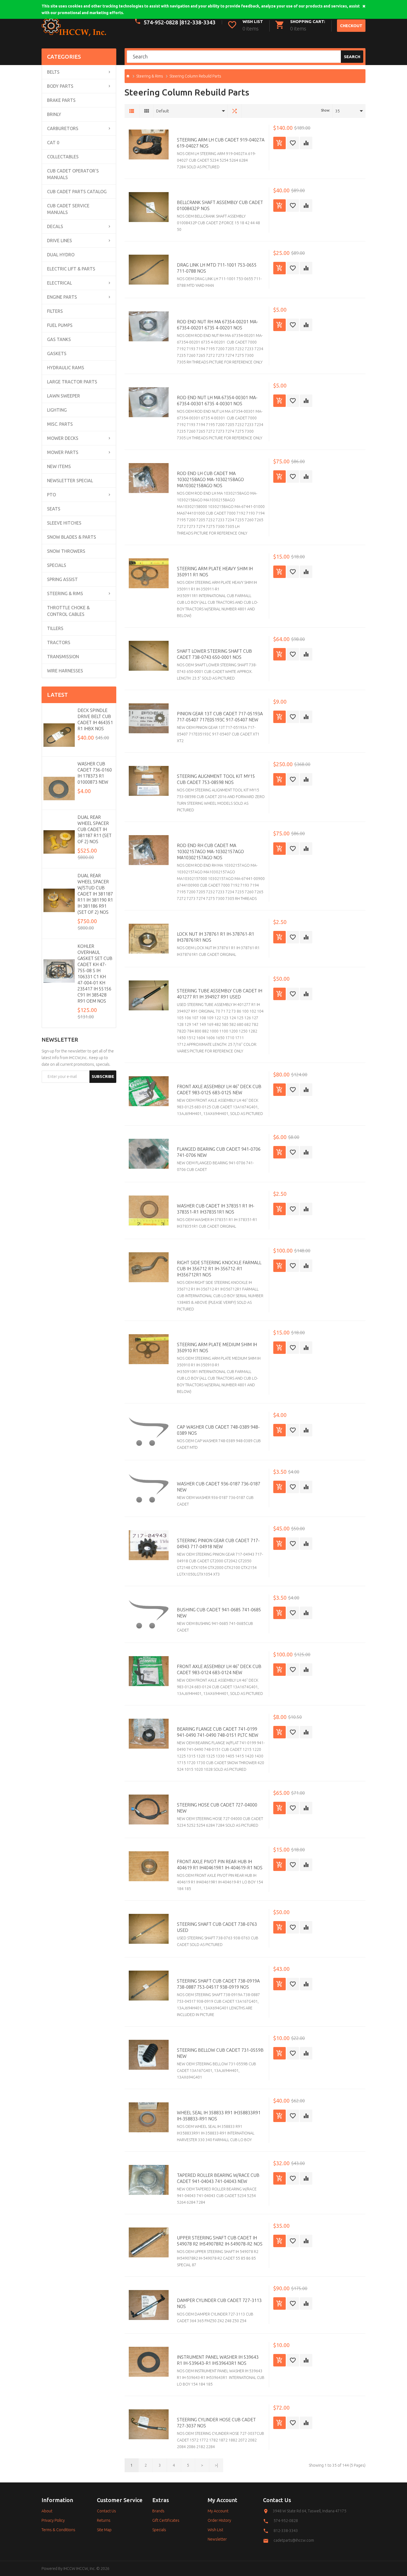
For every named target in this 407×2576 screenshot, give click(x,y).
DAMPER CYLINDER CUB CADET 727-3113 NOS (219, 2303)
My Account (218, 2511)
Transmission (63, 657)
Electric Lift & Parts (71, 269)
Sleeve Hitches (64, 523)
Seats (54, 509)
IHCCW (69, 2569)
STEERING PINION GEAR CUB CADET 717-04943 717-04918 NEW (218, 1543)
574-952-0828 (286, 2521)
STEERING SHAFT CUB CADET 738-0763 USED (217, 1927)
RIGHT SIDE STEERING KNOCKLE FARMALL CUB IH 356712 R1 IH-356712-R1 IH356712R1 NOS (219, 1269)
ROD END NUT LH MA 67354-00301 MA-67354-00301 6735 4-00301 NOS (217, 401)
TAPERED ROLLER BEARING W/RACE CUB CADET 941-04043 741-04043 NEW (218, 2178)
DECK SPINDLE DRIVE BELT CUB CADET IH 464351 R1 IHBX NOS (95, 719)
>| (216, 2465)
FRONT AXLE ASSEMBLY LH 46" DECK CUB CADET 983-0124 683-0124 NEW (219, 1669)
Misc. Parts (60, 424)
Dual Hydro (61, 255)
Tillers (55, 628)
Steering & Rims (65, 593)
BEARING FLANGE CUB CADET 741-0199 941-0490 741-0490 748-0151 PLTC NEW (218, 1732)
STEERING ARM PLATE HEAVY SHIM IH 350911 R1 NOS (215, 572)
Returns (104, 2520)
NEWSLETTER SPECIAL (70, 481)
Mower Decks (63, 438)
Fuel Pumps (60, 325)
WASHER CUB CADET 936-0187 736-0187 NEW (219, 1487)
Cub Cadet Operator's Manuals (73, 174)
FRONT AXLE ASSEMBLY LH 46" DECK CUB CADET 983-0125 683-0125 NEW (219, 1090)
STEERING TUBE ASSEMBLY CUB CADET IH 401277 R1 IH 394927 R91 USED (220, 994)
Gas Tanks (59, 339)
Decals (55, 226)
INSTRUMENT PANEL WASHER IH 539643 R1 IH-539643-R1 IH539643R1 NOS (218, 2360)
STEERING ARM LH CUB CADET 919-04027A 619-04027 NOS (221, 143)
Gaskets (57, 353)
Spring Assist (62, 579)
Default (163, 111)
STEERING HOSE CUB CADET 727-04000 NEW (217, 1808)
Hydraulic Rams (66, 368)
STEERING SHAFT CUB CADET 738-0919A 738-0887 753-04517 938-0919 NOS (218, 1984)
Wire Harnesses (65, 671)
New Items (59, 466)
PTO (51, 495)
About (47, 2511)
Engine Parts (62, 297)
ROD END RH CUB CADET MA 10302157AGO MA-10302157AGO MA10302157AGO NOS (210, 851)
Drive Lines (60, 241)
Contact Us (106, 2511)
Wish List (215, 2530)
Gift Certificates (166, 2520)
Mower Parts (63, 452)
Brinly (54, 114)
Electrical (60, 283)
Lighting (57, 410)
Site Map (104, 2530)
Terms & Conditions (58, 2530)
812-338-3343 (198, 22)
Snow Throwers (66, 551)
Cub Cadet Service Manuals (68, 209)
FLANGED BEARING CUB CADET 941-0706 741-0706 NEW (219, 1152)
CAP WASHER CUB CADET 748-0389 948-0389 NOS (218, 1430)
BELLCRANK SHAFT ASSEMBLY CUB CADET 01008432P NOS (220, 205)
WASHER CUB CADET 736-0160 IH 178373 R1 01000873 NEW (95, 773)
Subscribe (103, 1076)
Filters (55, 311)
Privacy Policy (53, 2520)
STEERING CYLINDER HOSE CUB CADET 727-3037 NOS (216, 2423)
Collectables (63, 157)
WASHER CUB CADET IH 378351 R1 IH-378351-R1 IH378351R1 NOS (216, 1209)
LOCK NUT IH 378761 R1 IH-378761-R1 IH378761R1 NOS (216, 937)
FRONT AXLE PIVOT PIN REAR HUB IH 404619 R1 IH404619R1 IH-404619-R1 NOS (220, 1865)
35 (338, 111)
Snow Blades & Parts (72, 537)
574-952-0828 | (162, 22)
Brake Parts (61, 100)
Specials (57, 565)
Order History (219, 2520)
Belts (53, 72)
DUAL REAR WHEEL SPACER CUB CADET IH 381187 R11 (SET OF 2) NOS (95, 829)
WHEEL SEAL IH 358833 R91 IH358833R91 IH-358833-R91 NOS (219, 2116)
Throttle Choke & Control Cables (68, 611)
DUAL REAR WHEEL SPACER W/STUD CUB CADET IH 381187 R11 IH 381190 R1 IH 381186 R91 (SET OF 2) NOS (95, 894)
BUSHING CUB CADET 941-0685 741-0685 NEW (219, 1613)
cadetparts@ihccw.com (294, 2540)
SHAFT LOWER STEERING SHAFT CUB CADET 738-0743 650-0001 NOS (214, 654)
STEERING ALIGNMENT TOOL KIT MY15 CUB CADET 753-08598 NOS (216, 779)
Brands (158, 2511)
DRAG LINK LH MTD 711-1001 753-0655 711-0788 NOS (217, 268)
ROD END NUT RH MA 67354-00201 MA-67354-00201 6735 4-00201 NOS (217, 325)
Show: (325, 110)
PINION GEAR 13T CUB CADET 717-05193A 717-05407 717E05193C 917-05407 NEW (220, 717)
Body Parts (60, 86)
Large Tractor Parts (72, 382)
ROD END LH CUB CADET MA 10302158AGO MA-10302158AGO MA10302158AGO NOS (210, 479)
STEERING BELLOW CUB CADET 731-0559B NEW (220, 2053)
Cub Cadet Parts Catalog (77, 192)
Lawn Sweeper (64, 396)
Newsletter (217, 2539)
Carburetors (63, 128)
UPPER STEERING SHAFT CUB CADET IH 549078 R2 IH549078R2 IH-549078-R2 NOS (220, 2241)
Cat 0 (53, 143)
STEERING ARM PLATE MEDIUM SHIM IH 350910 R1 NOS (217, 1348)
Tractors (59, 642)
